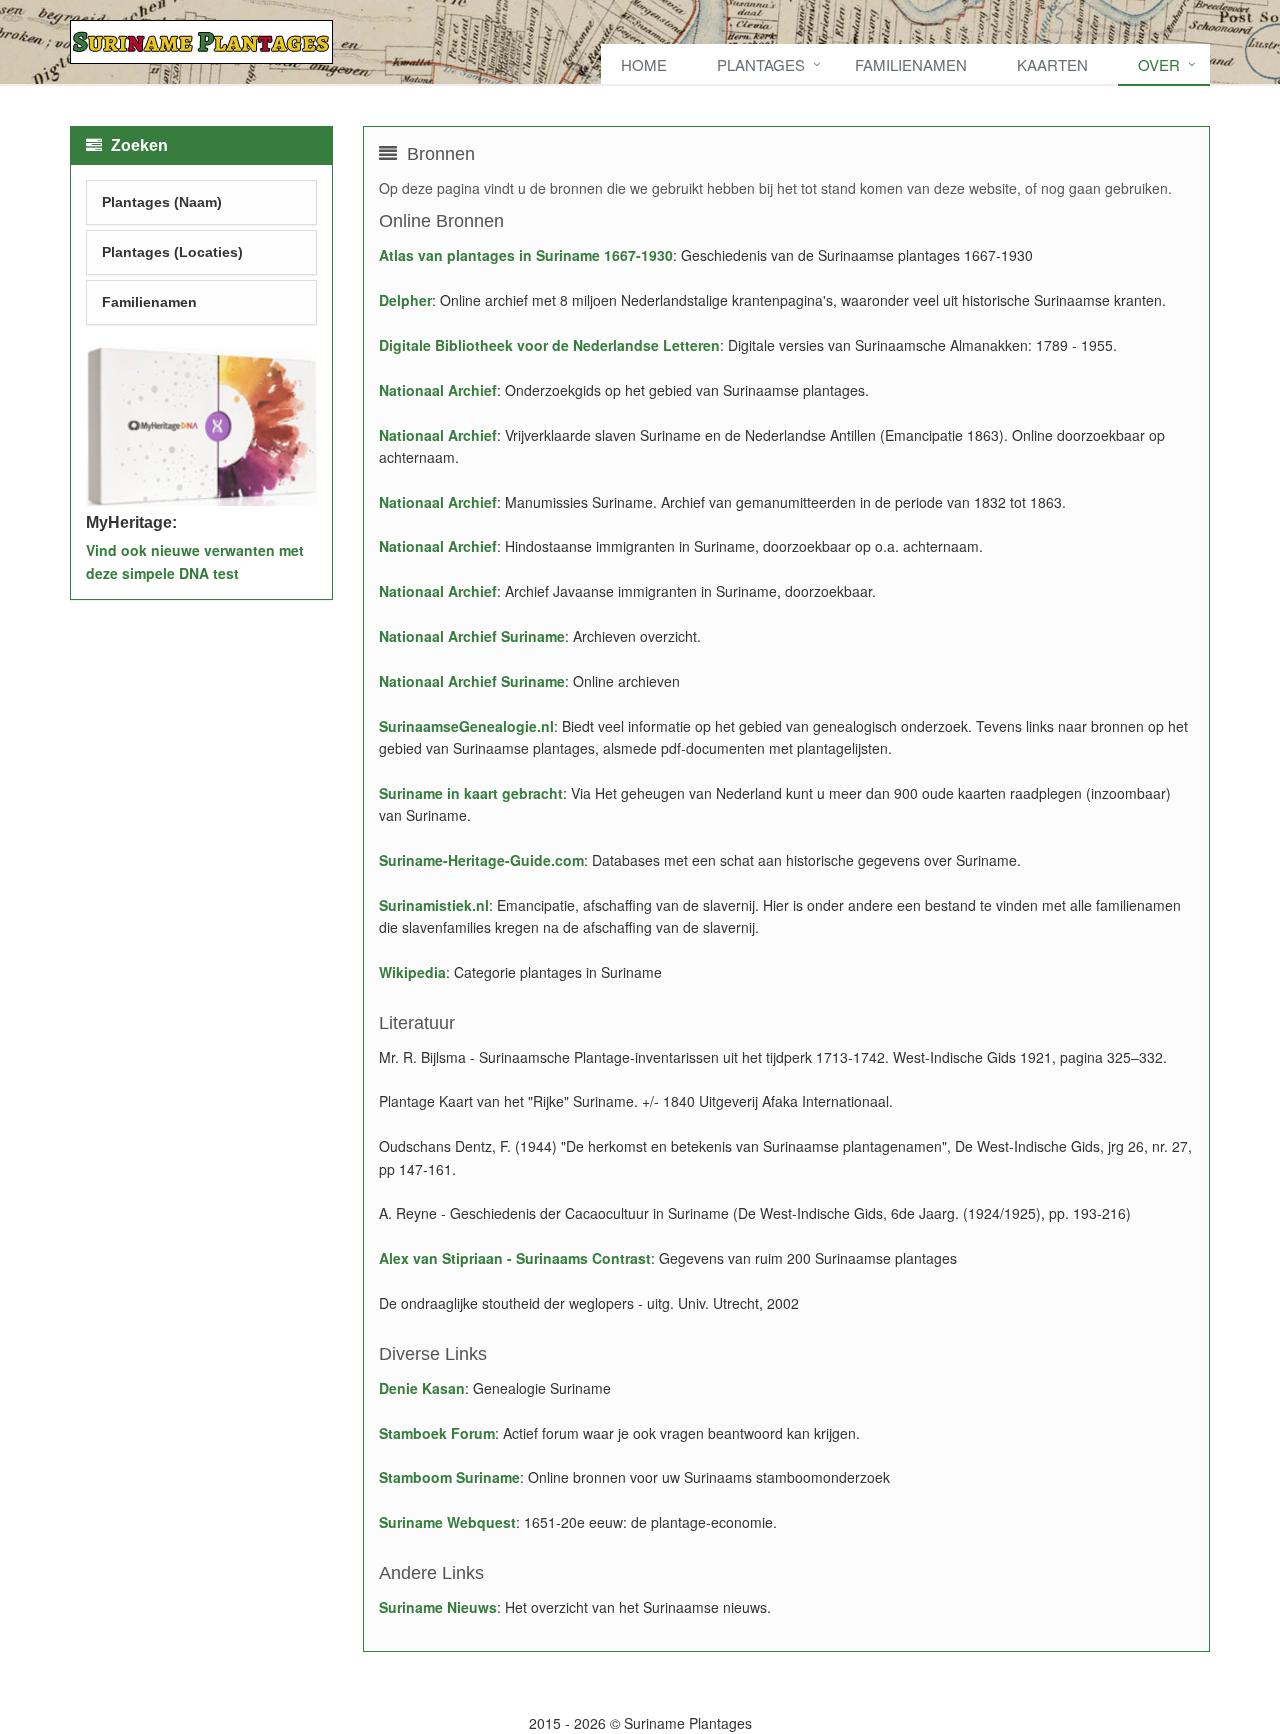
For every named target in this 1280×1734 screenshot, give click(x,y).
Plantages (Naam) (162, 202)
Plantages (761, 64)
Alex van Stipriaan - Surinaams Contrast (515, 1258)
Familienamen (911, 64)
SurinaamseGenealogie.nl (466, 726)
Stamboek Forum (437, 1433)
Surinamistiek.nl (434, 905)
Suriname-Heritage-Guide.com (481, 860)
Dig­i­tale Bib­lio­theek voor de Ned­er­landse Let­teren (549, 345)
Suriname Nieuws (438, 1607)
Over (1159, 64)
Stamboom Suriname (449, 1477)
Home (644, 64)
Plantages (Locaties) (172, 252)
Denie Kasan (422, 1388)
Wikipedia (412, 972)
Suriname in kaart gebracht (471, 793)
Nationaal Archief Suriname (472, 636)
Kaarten (1052, 64)
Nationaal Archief (438, 390)
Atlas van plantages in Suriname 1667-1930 (526, 255)
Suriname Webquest (447, 1522)
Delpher (405, 300)
